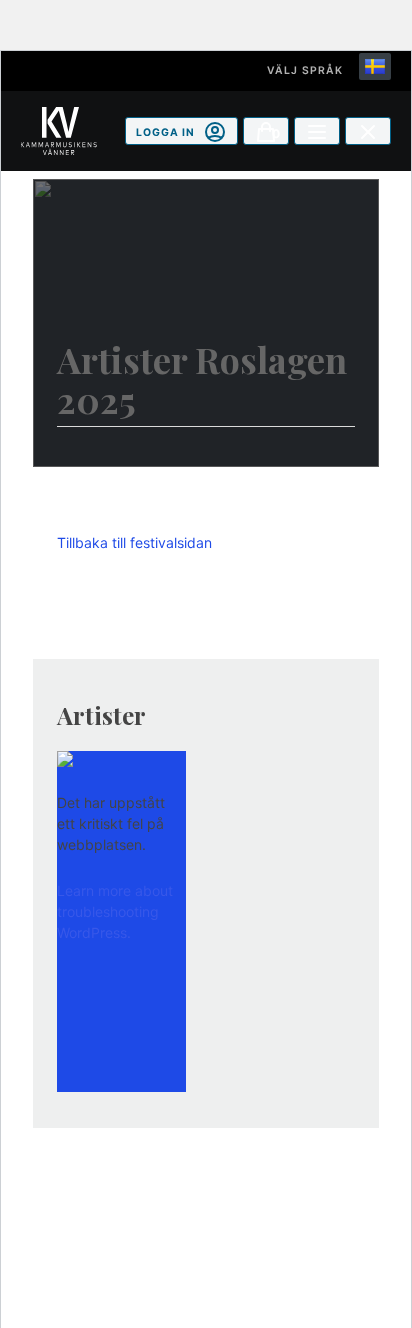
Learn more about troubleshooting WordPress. (115, 911)
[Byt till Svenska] (375, 66)
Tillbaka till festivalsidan (134, 542)
